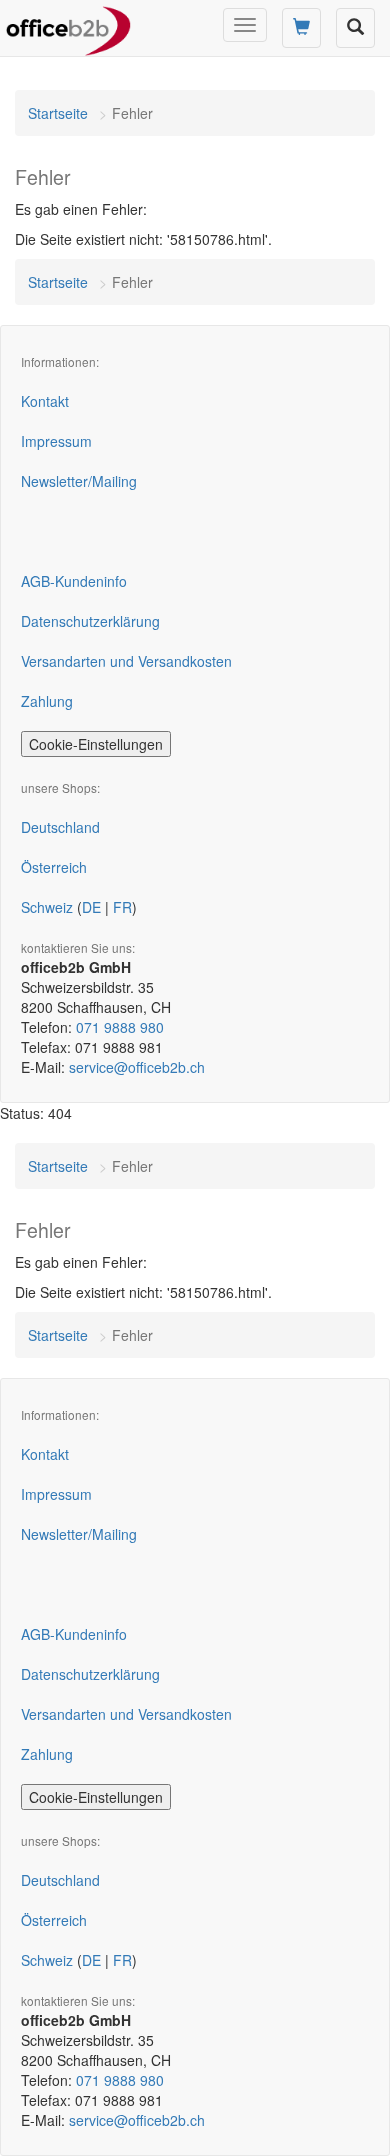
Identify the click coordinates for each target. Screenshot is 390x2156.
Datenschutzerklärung (90, 621)
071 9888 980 (120, 1027)
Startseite (58, 113)
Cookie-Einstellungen (96, 744)
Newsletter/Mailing (79, 481)
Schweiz (47, 907)
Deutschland (60, 827)
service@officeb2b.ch (137, 1067)
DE (91, 907)
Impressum (56, 441)
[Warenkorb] (301, 28)
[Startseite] (68, 25)
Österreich (54, 867)
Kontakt (45, 401)
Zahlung (47, 701)
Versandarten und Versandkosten (126, 661)
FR (122, 907)
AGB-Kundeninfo (74, 581)
